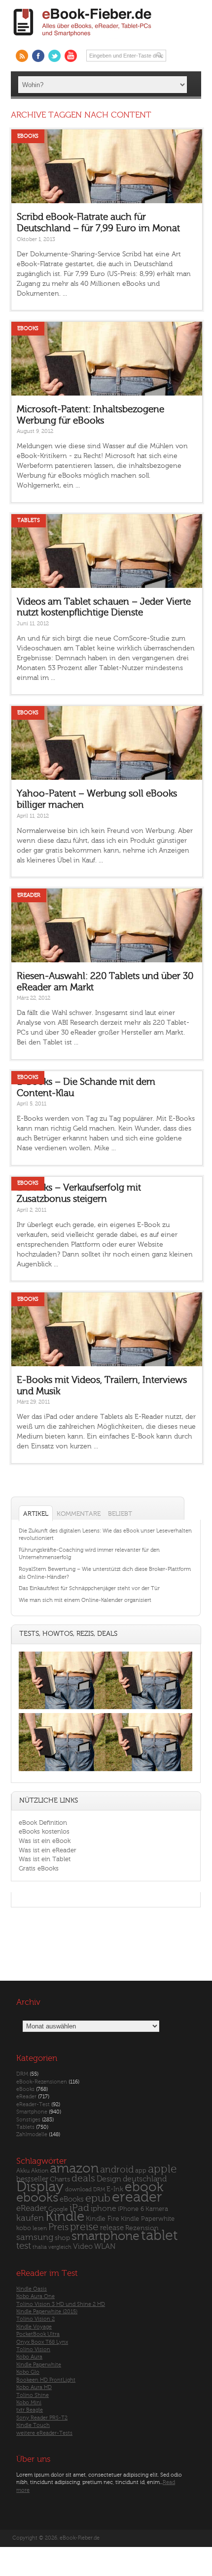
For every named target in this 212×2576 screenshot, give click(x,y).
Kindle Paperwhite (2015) (47, 2312)
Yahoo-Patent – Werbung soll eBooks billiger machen (97, 799)
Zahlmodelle (32, 2134)
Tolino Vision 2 (35, 2319)
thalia (40, 2247)
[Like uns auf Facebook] (38, 56)
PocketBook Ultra (38, 2334)
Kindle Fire (103, 2219)
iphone (104, 2208)
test (24, 2246)
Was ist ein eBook (45, 1841)
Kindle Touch (33, 2425)
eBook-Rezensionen (42, 2082)
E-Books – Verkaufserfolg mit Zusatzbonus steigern (79, 1193)
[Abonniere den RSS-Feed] (22, 56)
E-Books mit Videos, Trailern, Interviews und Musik (102, 1386)
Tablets (29, 520)
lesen (40, 2228)
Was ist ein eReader (48, 1850)
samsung (35, 2237)
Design (109, 2179)
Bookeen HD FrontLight (46, 2380)
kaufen (30, 2218)
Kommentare (79, 1514)
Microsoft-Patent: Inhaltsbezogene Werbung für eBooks (90, 415)
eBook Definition (43, 1823)
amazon (74, 2168)
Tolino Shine (33, 2395)
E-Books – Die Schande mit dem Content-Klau (86, 1088)
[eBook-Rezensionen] (62, 1771)
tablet (159, 2236)
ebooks (37, 2198)
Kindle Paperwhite (148, 2219)
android (117, 2170)
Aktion (40, 2171)
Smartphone (32, 2112)
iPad (79, 2208)
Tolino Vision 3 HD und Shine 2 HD (61, 2304)
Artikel (36, 1514)
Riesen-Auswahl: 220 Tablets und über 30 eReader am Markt (105, 982)
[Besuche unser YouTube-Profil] (71, 56)
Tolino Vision (33, 2349)
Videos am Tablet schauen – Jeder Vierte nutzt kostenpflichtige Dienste (104, 607)
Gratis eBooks (39, 1868)
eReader (29, 895)
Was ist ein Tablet (45, 1859)
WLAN (105, 2247)
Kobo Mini (29, 2403)
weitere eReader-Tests (44, 2433)
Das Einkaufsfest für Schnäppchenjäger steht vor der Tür (89, 1588)
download (78, 2190)
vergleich (60, 2247)
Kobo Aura (29, 2357)
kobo (24, 2228)
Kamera (157, 2209)
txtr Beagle (30, 2410)
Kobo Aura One (35, 2296)
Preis (58, 2227)
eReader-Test (33, 2104)
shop (62, 2238)
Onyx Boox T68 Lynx (42, 2342)
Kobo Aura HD (34, 2387)
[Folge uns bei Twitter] (54, 56)
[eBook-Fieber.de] (83, 38)
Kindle (65, 2216)
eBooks (28, 136)
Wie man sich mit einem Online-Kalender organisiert (85, 1600)
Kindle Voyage (34, 2327)
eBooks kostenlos (44, 1831)
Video (83, 2247)
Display (40, 2187)
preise (84, 2227)
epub (98, 2198)
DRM (22, 2074)
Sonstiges (28, 2120)
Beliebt (120, 1514)
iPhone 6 (131, 2209)
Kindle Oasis (32, 2289)
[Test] (62, 1709)
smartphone (106, 2236)
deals (83, 2178)
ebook (144, 2187)
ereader (137, 2197)
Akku (23, 2171)
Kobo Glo (28, 2372)
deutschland (145, 2179)
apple (162, 2169)
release (112, 2228)
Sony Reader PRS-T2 (42, 2418)
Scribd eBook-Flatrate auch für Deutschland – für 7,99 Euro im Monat (98, 223)
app (141, 2171)
